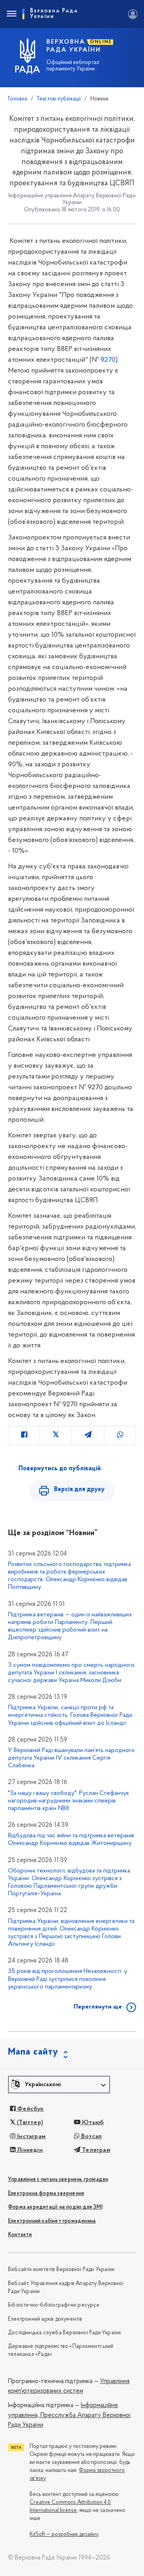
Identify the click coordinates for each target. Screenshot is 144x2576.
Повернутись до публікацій (60, 1469)
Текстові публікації (59, 99)
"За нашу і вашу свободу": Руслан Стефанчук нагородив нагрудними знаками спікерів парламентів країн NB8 (69, 1801)
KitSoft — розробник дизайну (64, 2535)
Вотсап (91, 2137)
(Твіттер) (29, 2123)
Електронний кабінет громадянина (52, 2221)
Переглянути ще (98, 2007)
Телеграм (95, 2150)
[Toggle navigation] (11, 14)
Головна (18, 99)
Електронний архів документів (45, 2319)
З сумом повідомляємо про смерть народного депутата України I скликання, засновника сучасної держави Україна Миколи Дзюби (71, 1673)
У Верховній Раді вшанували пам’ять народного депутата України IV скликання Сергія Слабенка (71, 1758)
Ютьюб (92, 2123)
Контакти (20, 2235)
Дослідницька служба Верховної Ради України (64, 2333)
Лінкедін (29, 2150)
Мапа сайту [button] (33, 2052)
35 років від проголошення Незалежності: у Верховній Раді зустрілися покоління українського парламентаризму (68, 1979)
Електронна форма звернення (46, 2194)
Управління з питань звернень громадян (58, 2180)
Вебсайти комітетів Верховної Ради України (61, 2270)
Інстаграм (31, 2137)
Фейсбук (30, 2109)
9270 (108, 360)
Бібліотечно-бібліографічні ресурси (54, 2305)
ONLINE (101, 42)
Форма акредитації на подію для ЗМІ (55, 2207)
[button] (59, 2085)
